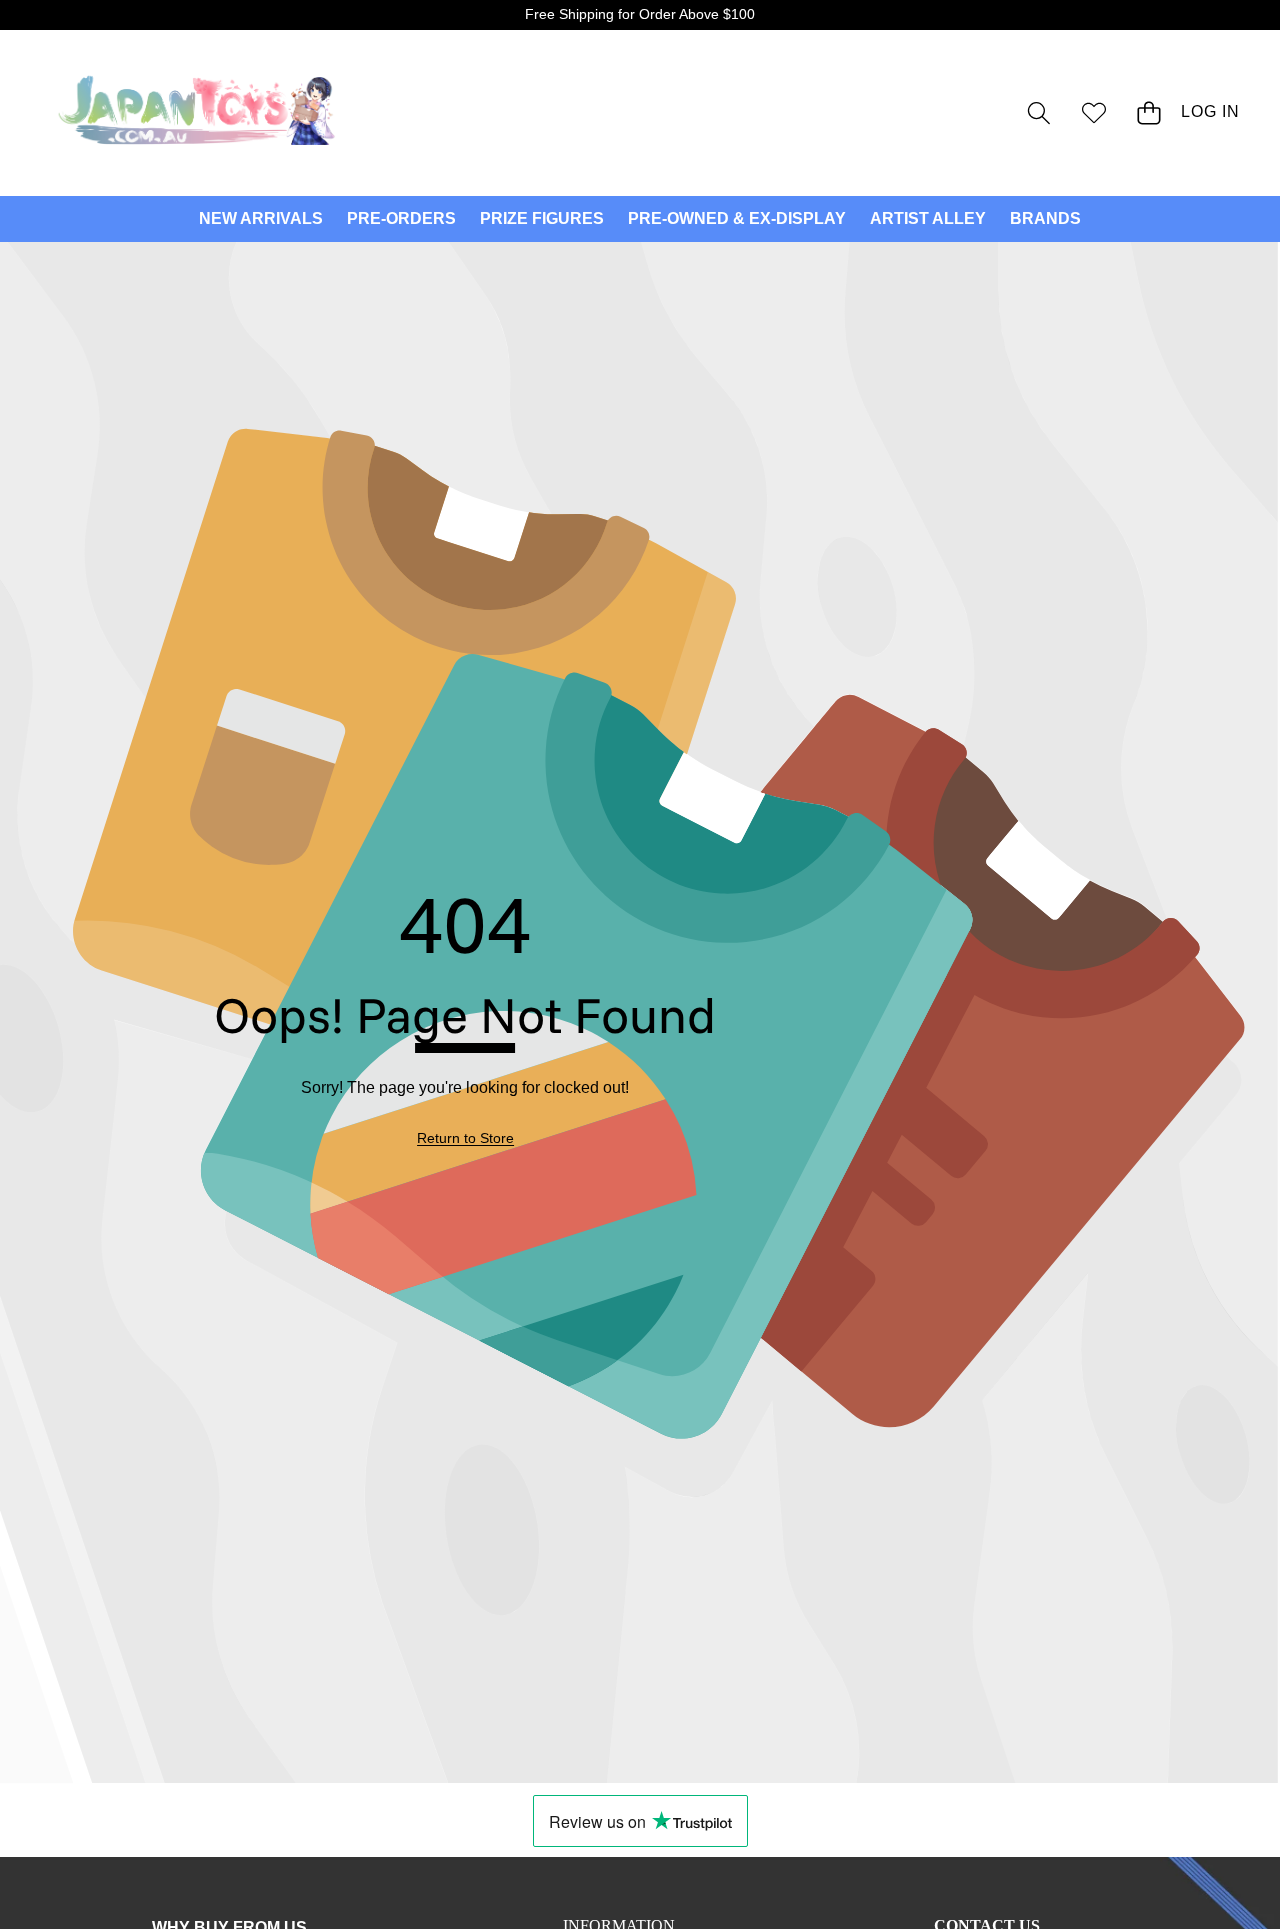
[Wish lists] (1093, 112)
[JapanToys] (198, 113)
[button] (1038, 112)
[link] (465, 1139)
